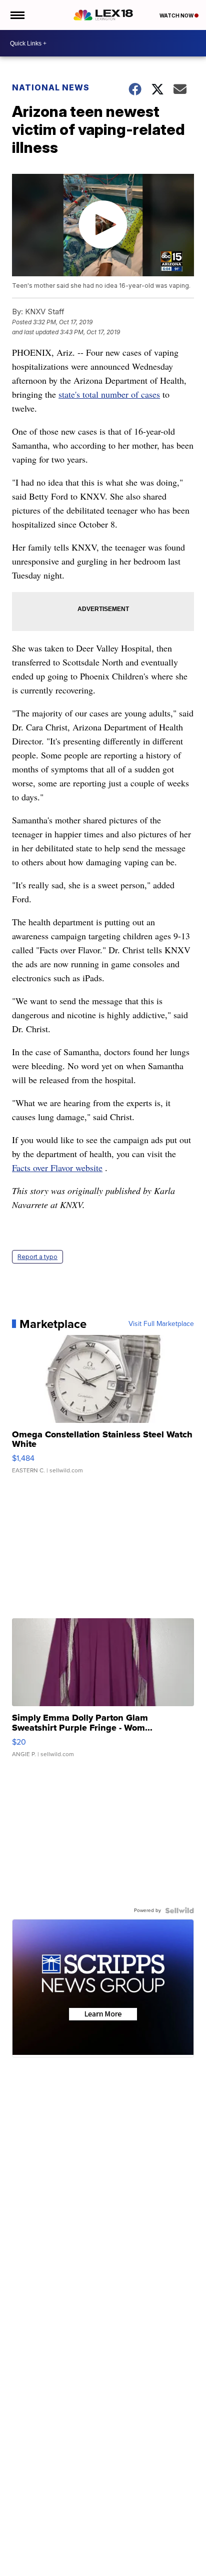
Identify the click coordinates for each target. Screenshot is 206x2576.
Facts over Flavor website (57, 1168)
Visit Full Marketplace (161, 1324)
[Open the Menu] (17, 15)
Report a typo (37, 1257)
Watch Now (177, 15)
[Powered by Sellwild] (179, 1911)
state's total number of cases (109, 394)
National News (51, 87)
